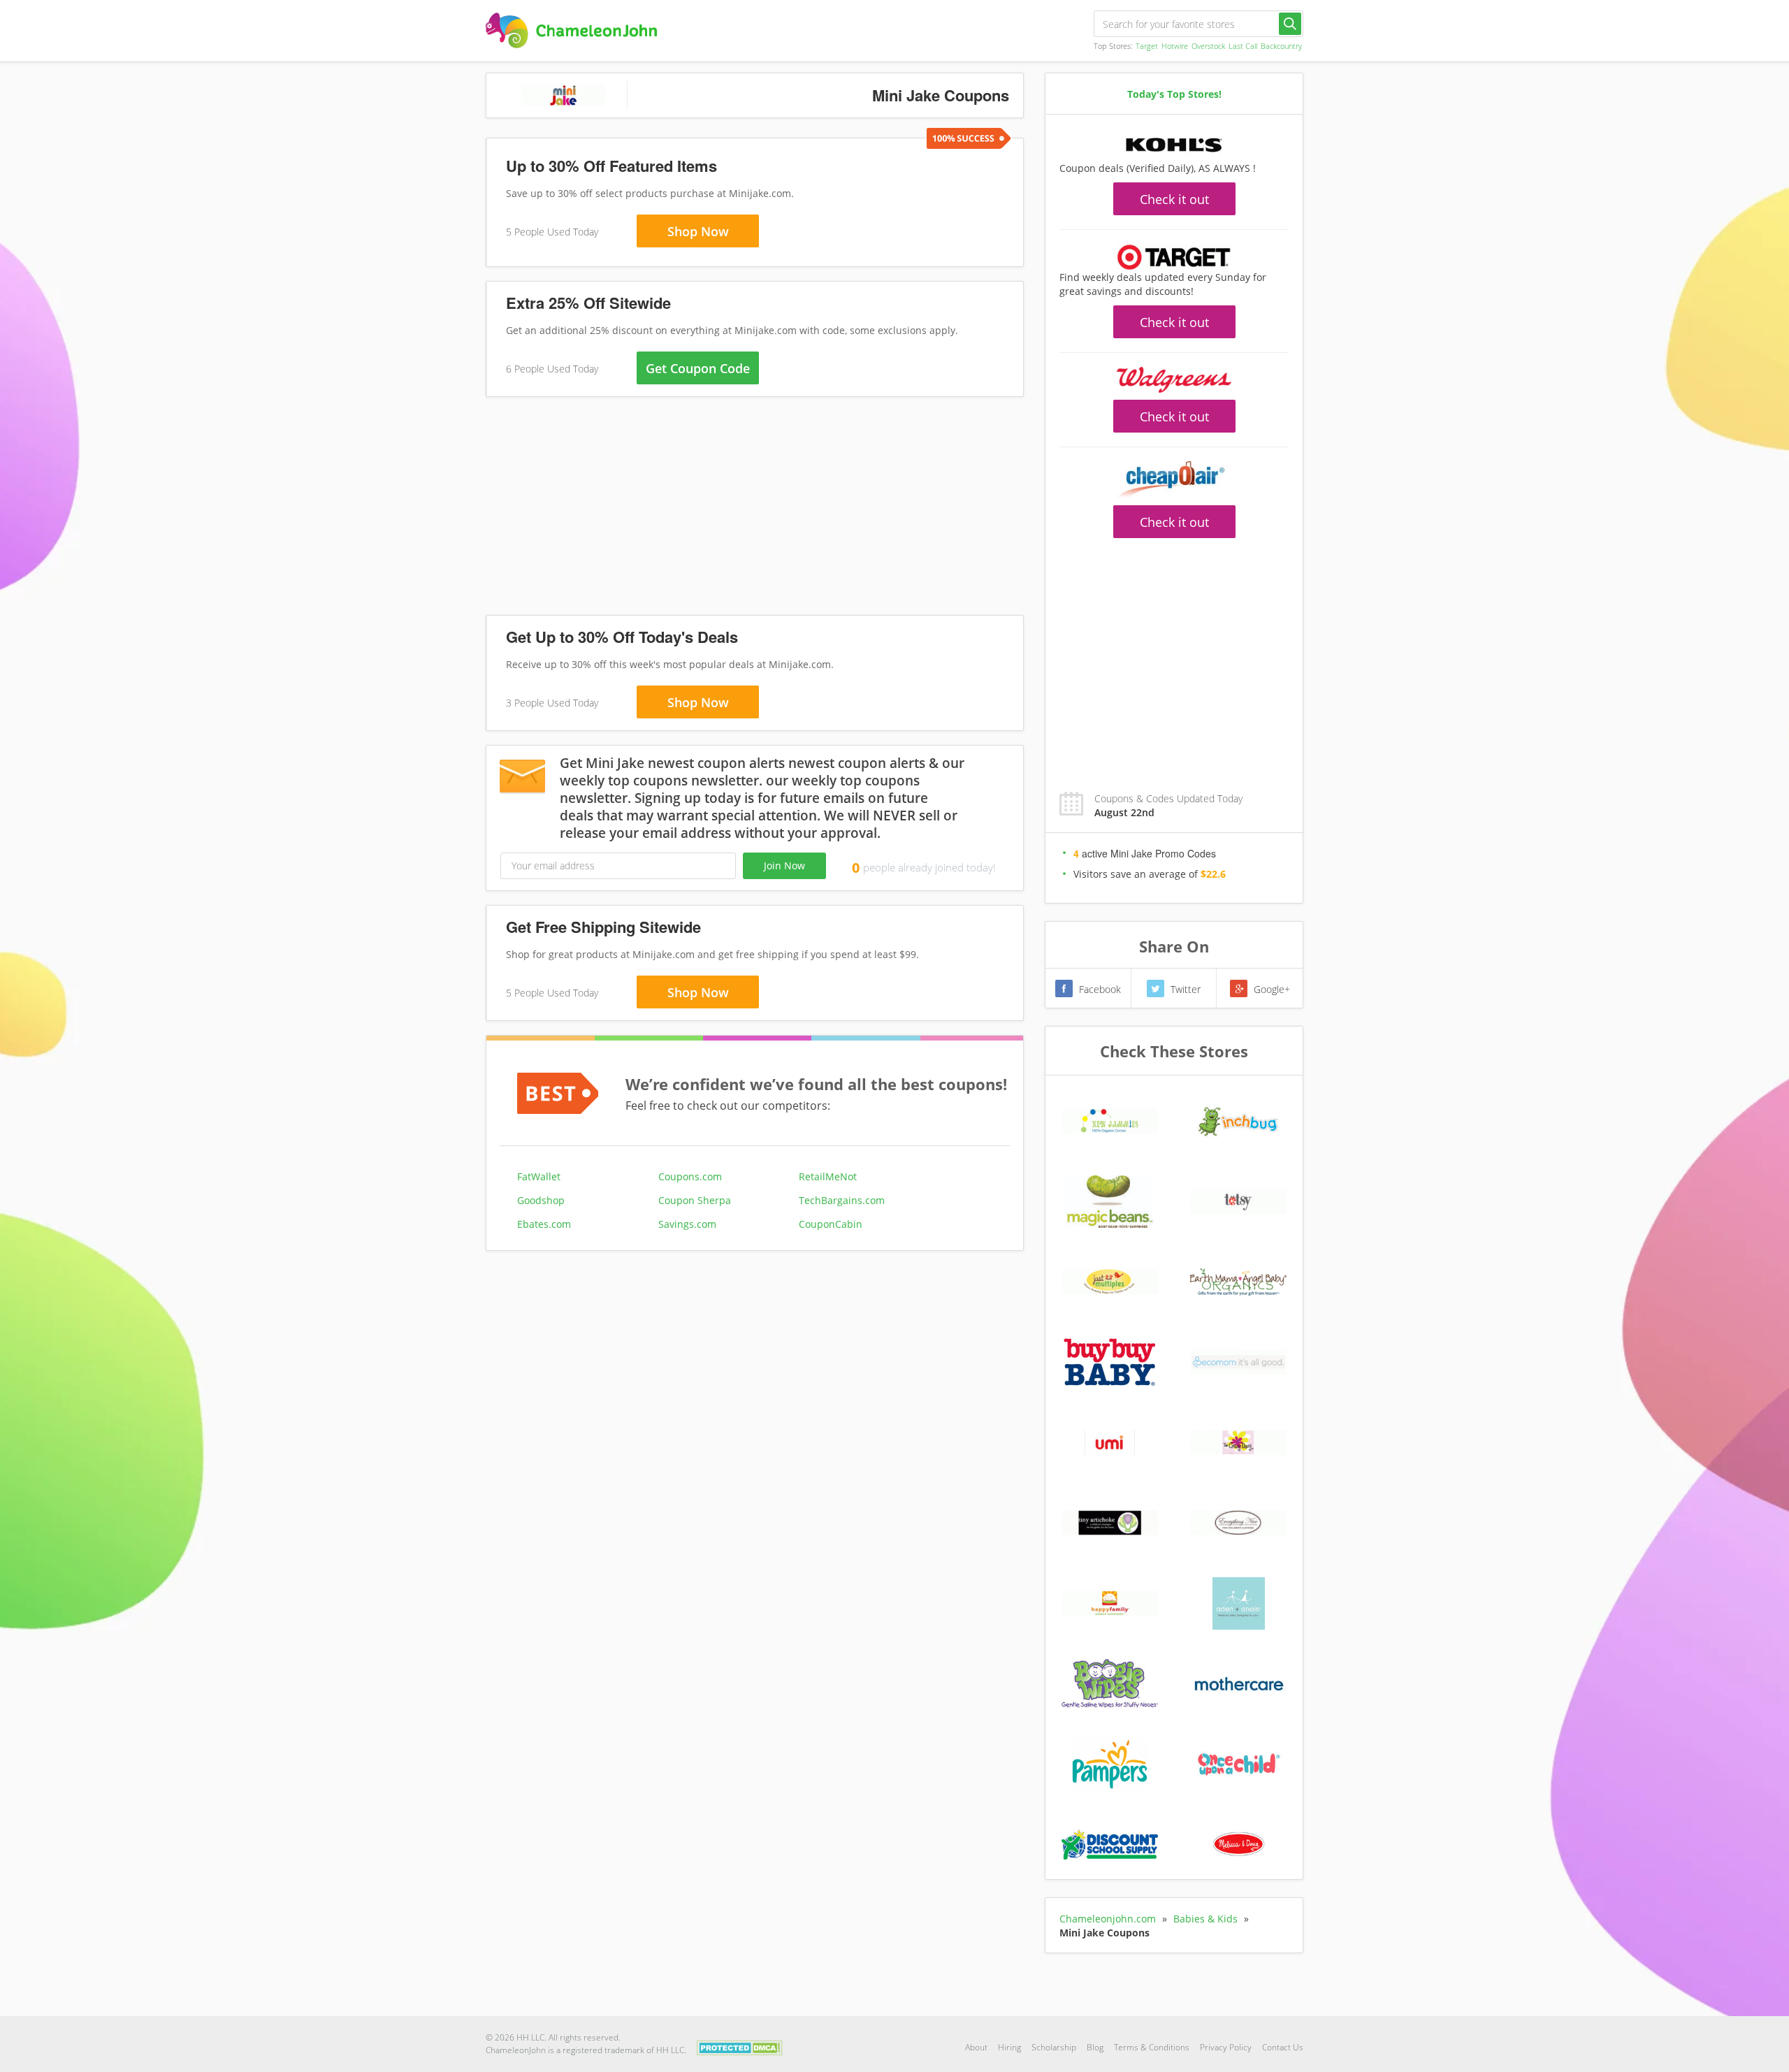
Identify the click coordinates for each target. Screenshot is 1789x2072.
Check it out (1174, 199)
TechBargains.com (842, 1200)
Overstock (1208, 46)
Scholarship (1054, 2047)
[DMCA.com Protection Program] (740, 2046)
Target (1147, 46)
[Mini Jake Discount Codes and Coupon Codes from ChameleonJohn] (571, 30)
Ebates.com (544, 1224)
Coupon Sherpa (695, 1200)
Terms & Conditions (1152, 2047)
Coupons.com (690, 1176)
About (976, 2047)
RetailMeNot (828, 1176)
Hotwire (1175, 46)
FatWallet (539, 1176)
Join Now (784, 865)
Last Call (1243, 46)
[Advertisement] (755, 509)
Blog (1095, 2047)
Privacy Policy (1226, 2047)
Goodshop (541, 1200)
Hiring (1009, 2047)
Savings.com (687, 1224)
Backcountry (1281, 46)
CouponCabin (831, 1224)
